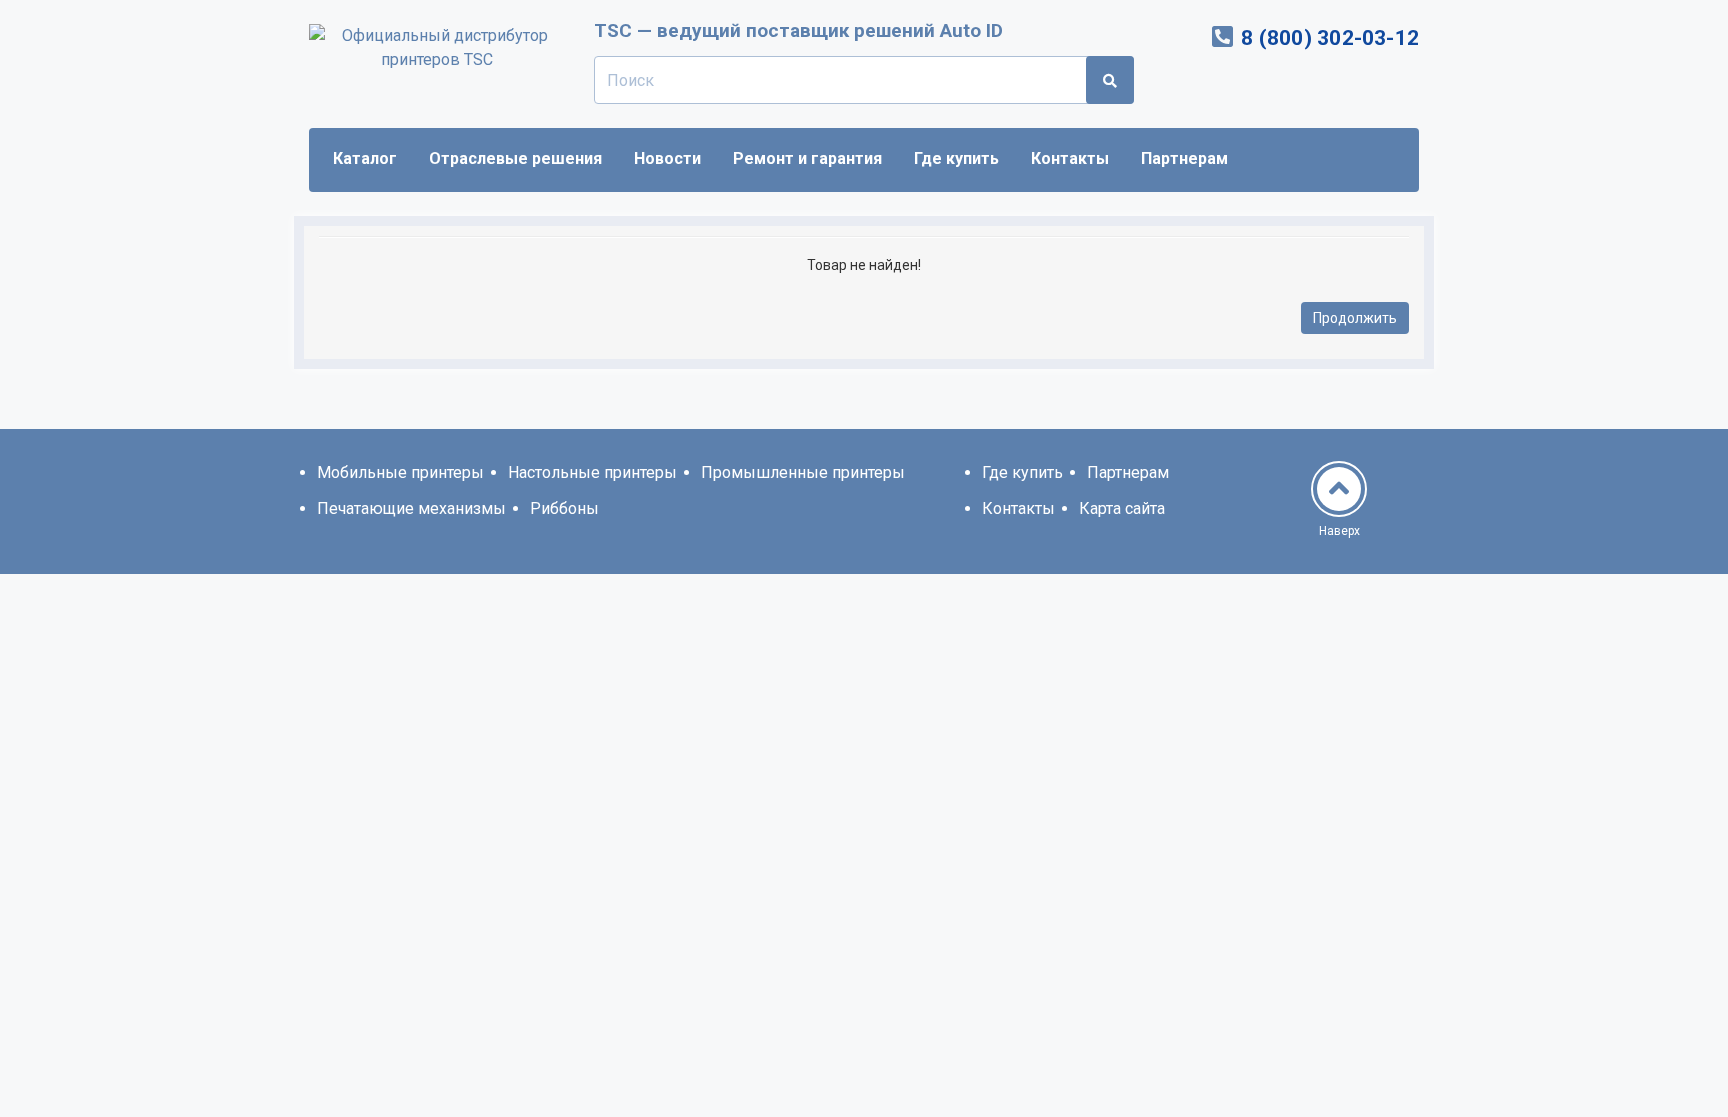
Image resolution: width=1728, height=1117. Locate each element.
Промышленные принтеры (803, 472)
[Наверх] (1339, 489)
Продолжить (1355, 318)
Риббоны (564, 508)
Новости (667, 158)
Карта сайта (1122, 508)
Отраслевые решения (515, 158)
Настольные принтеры (592, 472)
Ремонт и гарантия (807, 158)
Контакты (1070, 158)
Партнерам (1184, 158)
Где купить (956, 158)
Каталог (365, 158)
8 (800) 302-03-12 (1330, 38)
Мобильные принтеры (400, 472)
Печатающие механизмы (411, 508)
